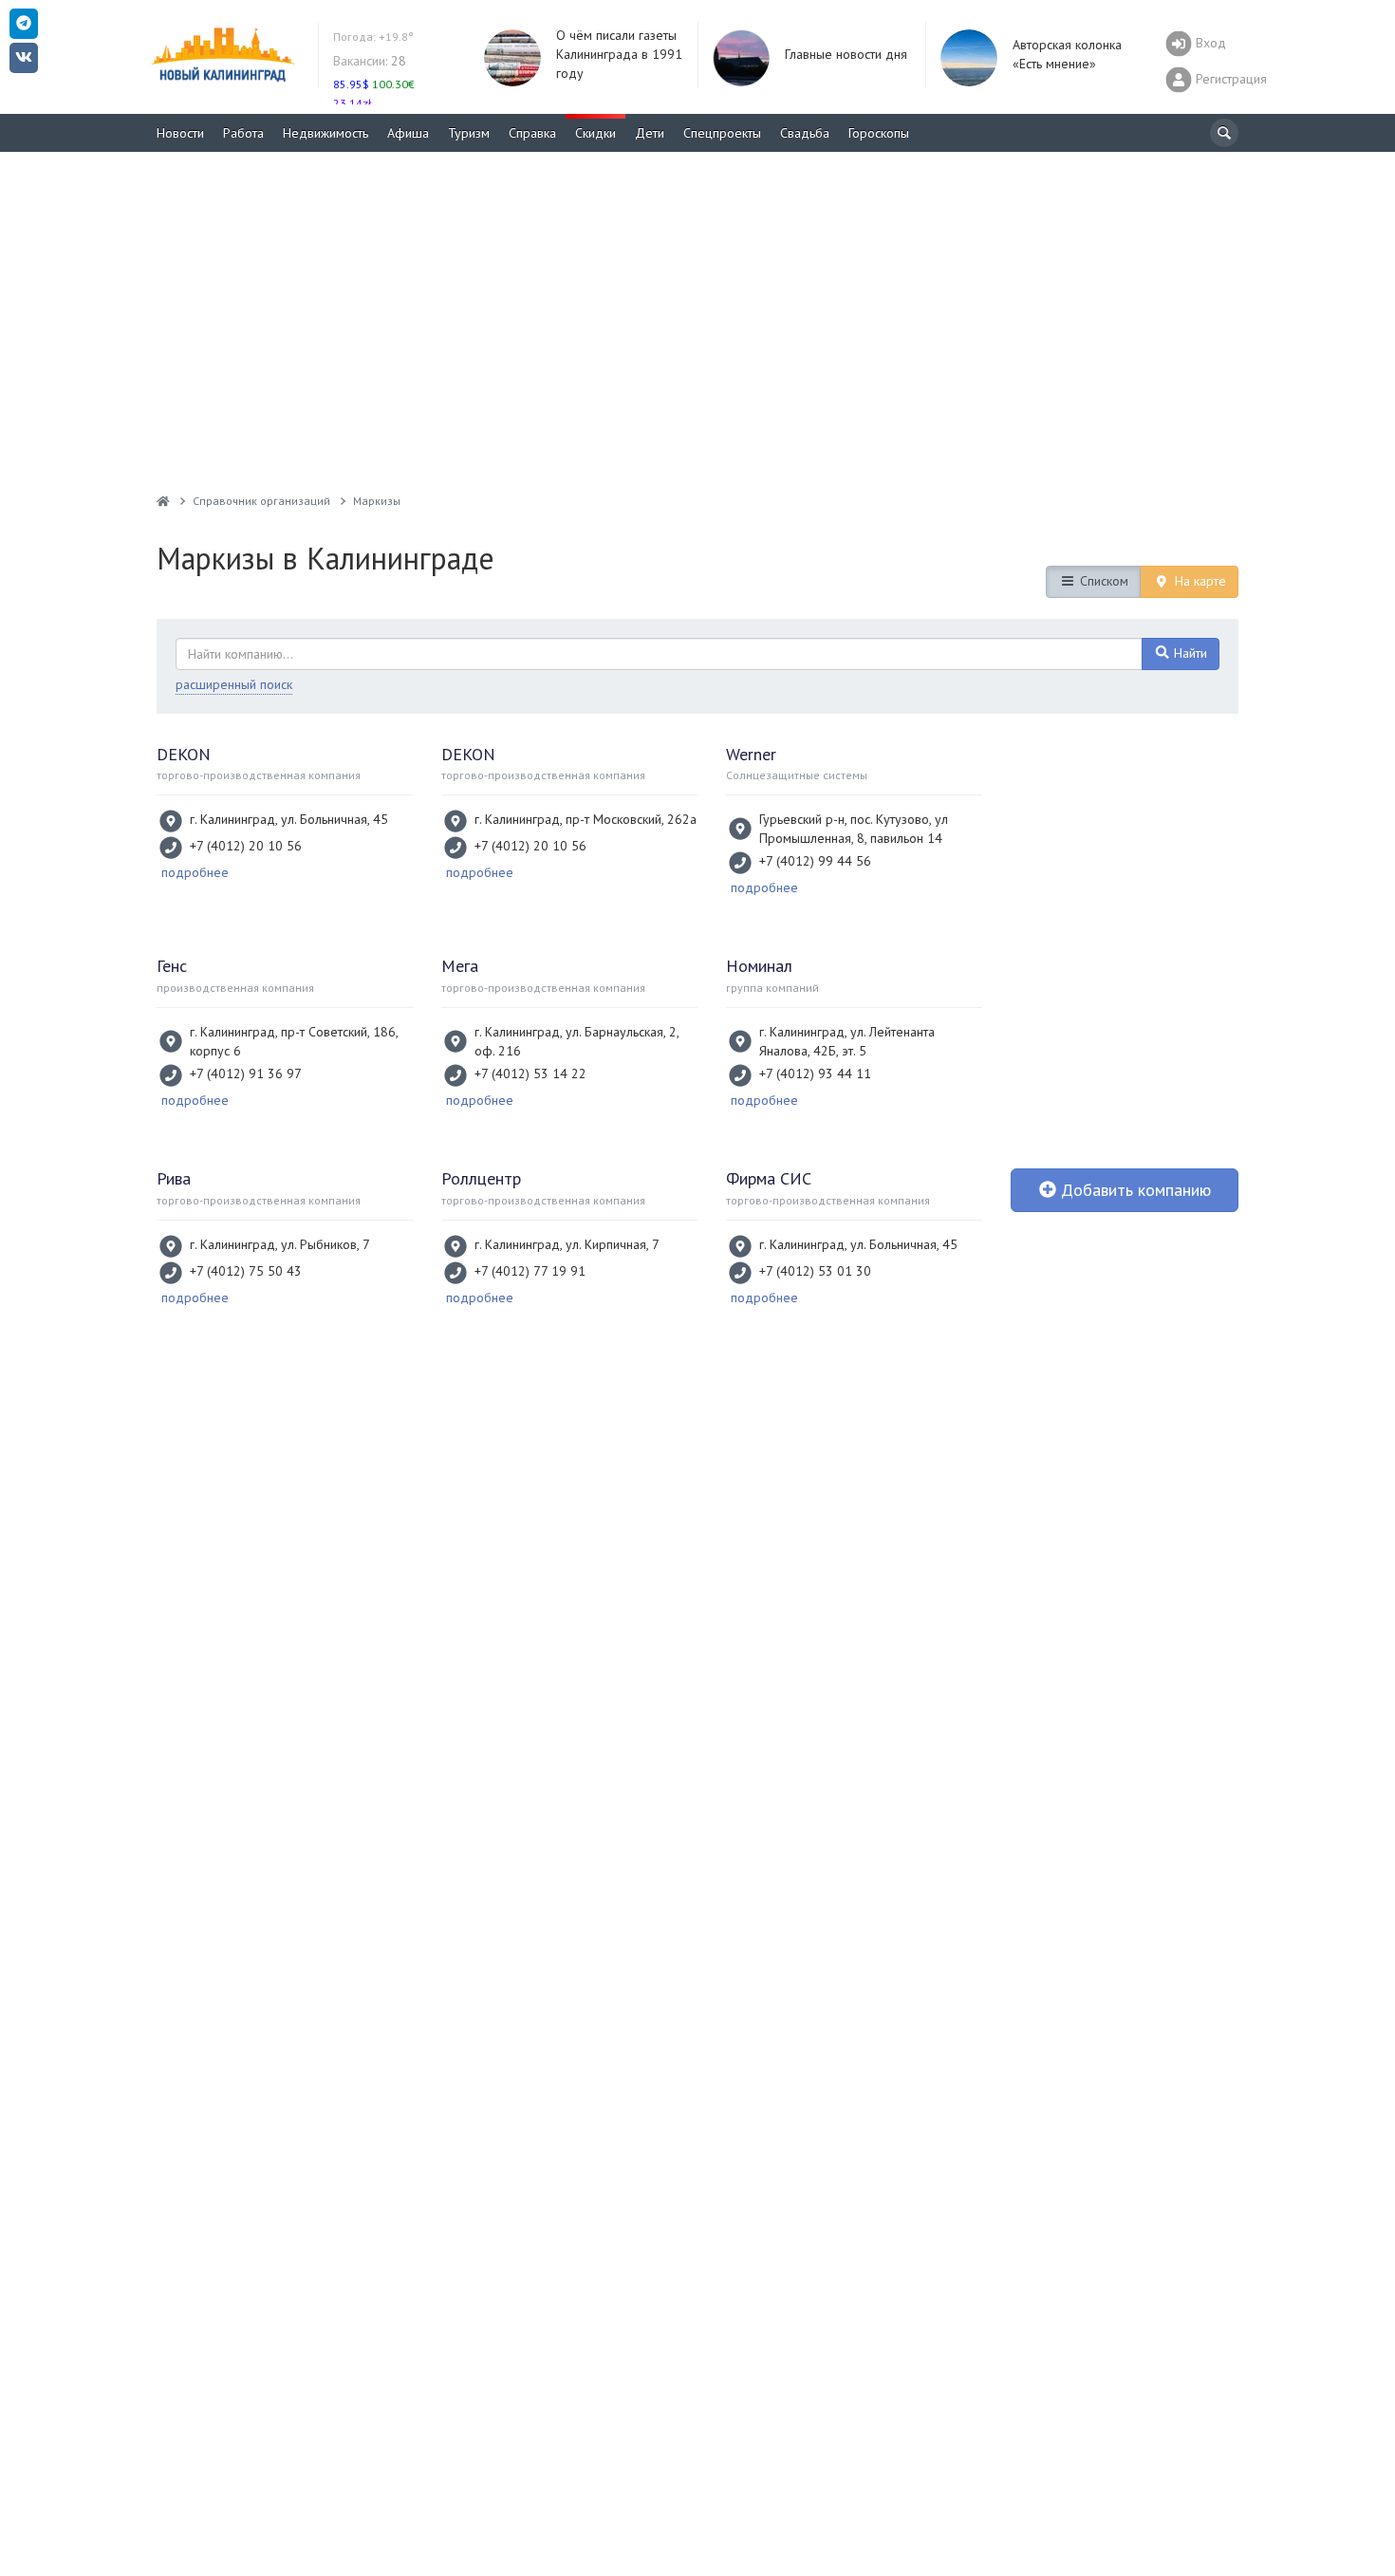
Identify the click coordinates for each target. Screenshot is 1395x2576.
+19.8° (373, 37)
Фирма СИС (769, 1178)
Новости (180, 133)
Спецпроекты (722, 133)
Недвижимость (325, 133)
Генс (172, 966)
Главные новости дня (846, 54)
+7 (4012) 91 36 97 (246, 1073)
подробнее (195, 872)
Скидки (595, 133)
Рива (174, 1178)
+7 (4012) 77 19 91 (530, 1271)
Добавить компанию (1134, 1190)
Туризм (469, 133)
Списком (1102, 581)
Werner (751, 754)
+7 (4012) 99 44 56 (815, 861)
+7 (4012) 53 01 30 (815, 1271)
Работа (243, 133)
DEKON (184, 754)
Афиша (408, 133)
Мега (460, 966)
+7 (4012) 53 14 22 (530, 1073)
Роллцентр (481, 1178)
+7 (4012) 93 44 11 (815, 1073)
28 (370, 61)
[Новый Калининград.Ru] (163, 501)
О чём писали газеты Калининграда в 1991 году (619, 54)
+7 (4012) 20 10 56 (246, 846)
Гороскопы (879, 133)
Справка (532, 133)
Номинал (759, 966)
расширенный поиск (234, 684)
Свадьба (805, 133)
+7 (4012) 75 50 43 (246, 1271)
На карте (1199, 581)
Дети (650, 133)
